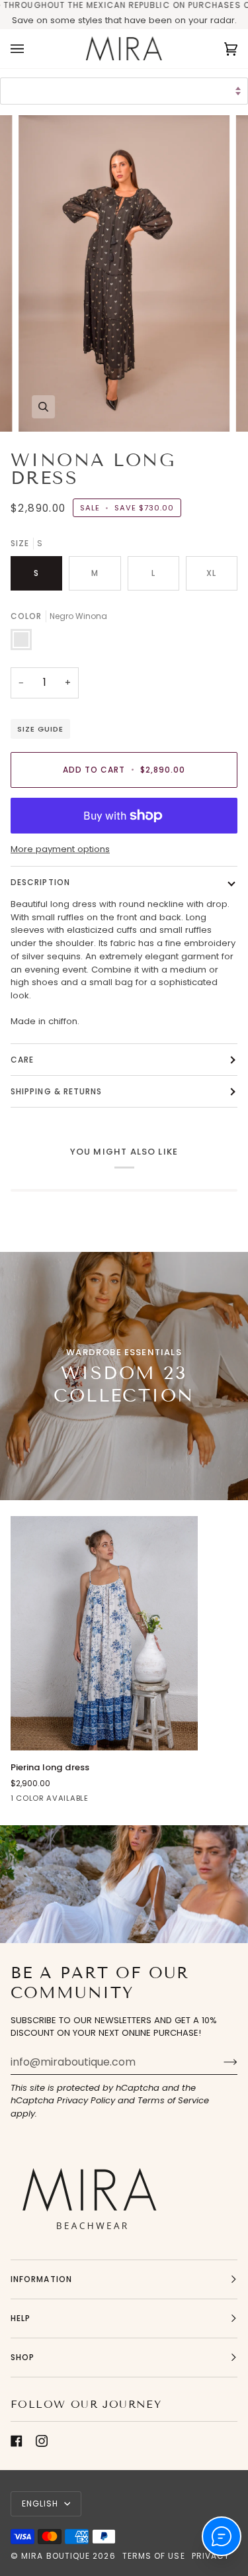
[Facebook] (17, 2441)
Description (40, 882)
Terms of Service (173, 2100)
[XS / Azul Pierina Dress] (104, 1633)
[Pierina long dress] (104, 1633)
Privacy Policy (86, 2100)
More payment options (60, 849)
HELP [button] (21, 2318)
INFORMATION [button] (41, 2279)
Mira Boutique (56, 2556)
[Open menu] (30, 48)
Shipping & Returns (56, 1091)
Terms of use (154, 2556)
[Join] (220, 2062)
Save (23, 20)
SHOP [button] (22, 2357)
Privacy (211, 2556)
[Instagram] (42, 2441)
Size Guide (40, 729)
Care (22, 1060)
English (42, 2504)
